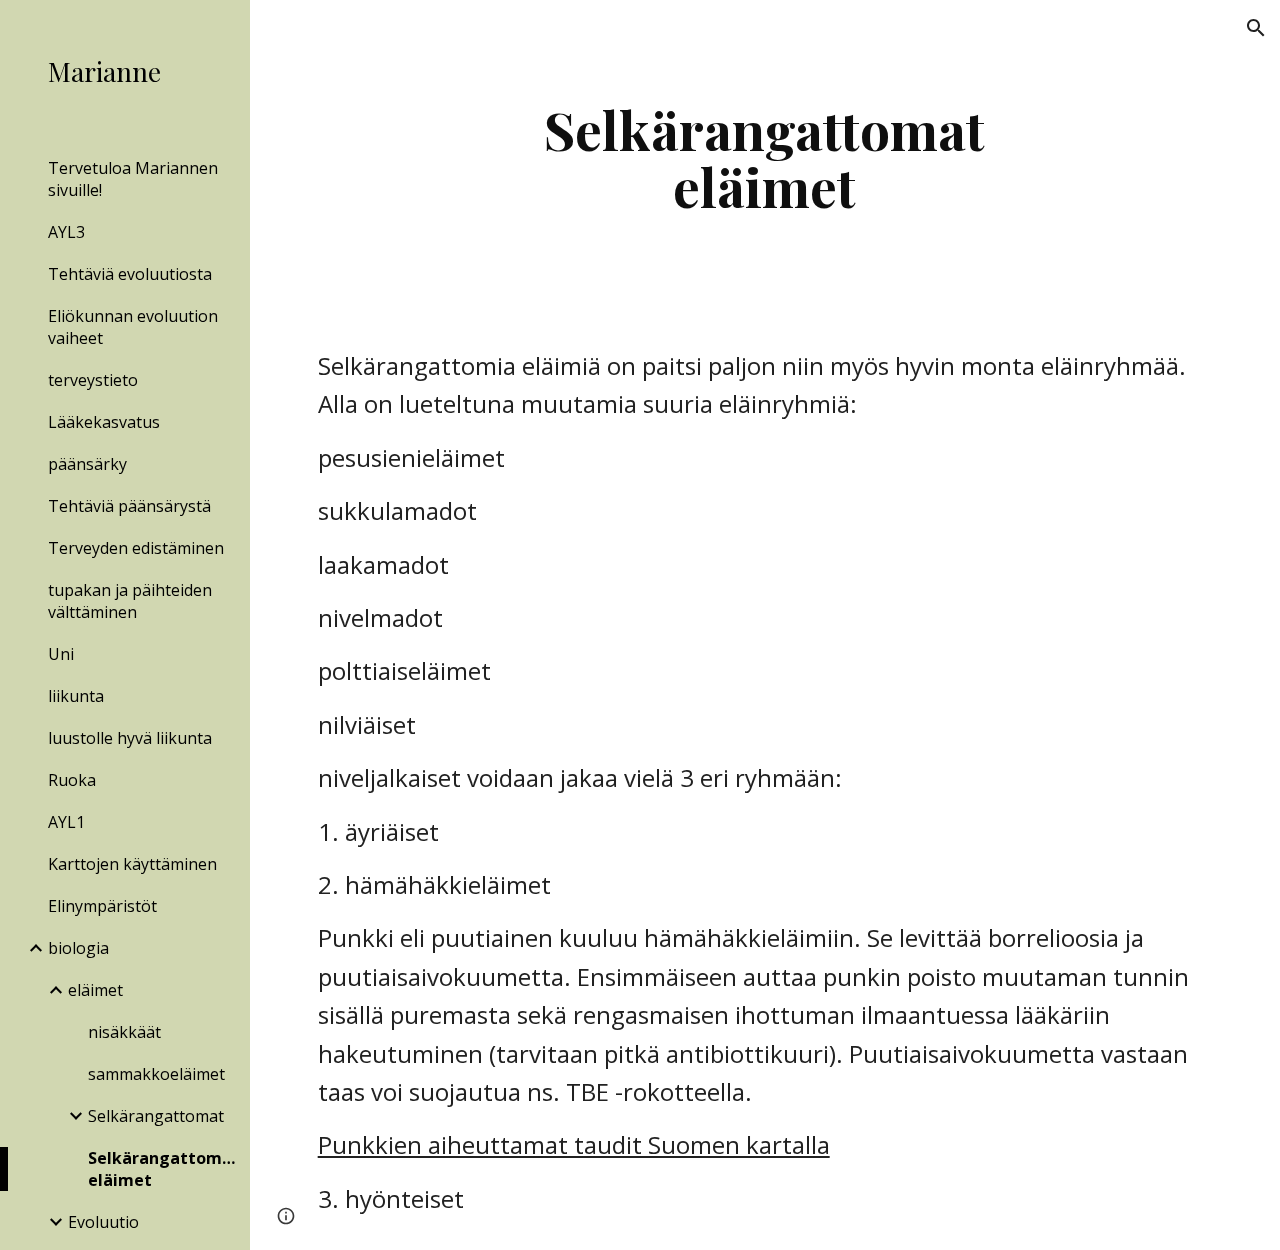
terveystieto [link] (93, 380)
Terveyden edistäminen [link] (136, 548)
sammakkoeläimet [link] (156, 1074)
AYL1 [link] (66, 822)
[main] (764, 157)
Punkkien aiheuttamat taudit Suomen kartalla (574, 1144)
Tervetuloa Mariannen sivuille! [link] (133, 179)
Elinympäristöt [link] (102, 906)
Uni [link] (61, 654)
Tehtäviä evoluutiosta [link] (130, 274)
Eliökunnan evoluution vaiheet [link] (133, 327)
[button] (1256, 28)
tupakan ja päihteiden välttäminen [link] (130, 601)
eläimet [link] (95, 990)
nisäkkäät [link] (124, 1032)
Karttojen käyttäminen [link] (132, 864)
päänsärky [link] (87, 464)
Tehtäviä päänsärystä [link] (129, 506)
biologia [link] (78, 948)
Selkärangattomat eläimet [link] (163, 1169)
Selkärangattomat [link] (156, 1116)
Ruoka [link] (72, 780)
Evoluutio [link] (103, 1222)
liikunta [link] (76, 696)
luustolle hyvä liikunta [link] (130, 738)
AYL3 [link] (66, 232)
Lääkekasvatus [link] (104, 422)
